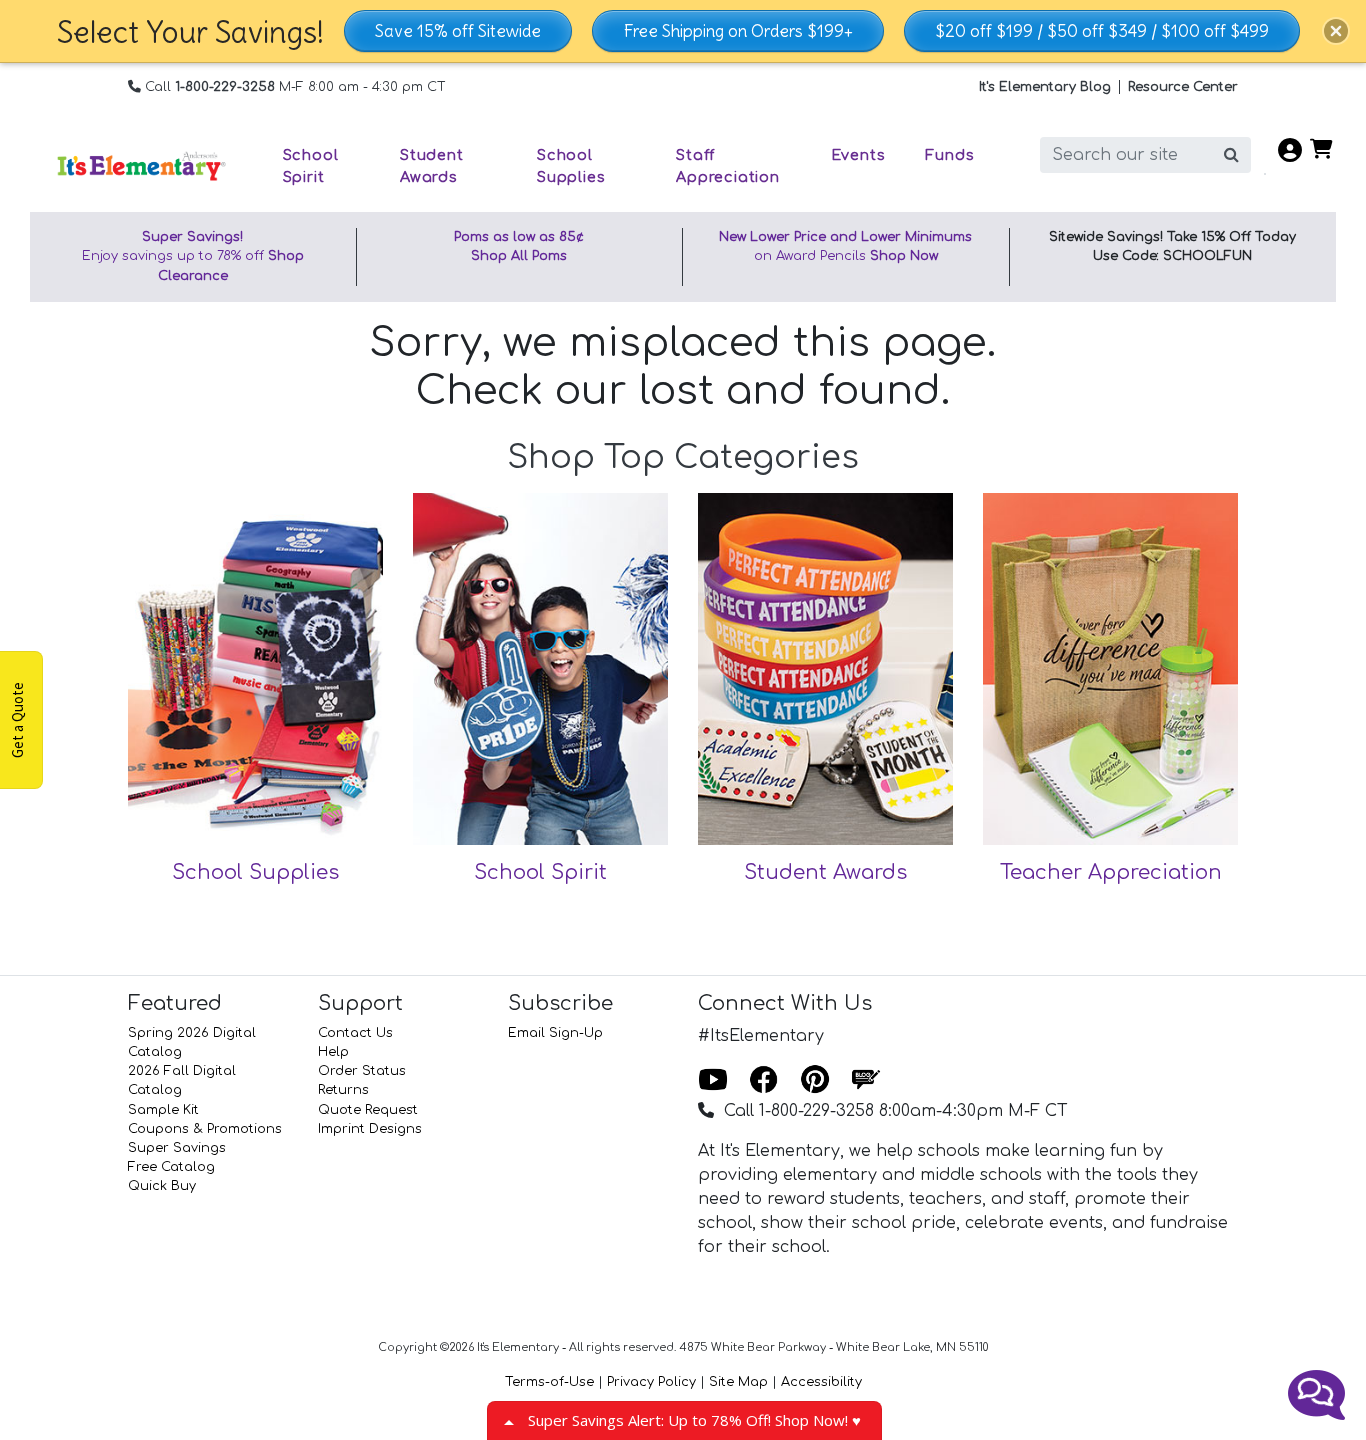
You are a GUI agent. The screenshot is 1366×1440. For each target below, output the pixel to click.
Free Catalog (171, 1167)
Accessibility (821, 1382)
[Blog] (866, 1081)
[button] (1336, 31)
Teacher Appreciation (1111, 872)
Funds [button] (949, 155)
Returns (343, 1090)
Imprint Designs (370, 1129)
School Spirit (540, 872)
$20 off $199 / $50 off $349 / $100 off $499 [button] (1102, 31)
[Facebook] (764, 1081)
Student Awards (825, 872)
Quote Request (368, 1110)
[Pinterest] (815, 1081)
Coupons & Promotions (205, 1129)
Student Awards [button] (432, 166)
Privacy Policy (651, 1382)
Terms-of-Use (549, 1382)
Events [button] (858, 155)
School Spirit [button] (311, 166)
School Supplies (255, 872)
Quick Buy (162, 1186)
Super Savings (177, 1148)
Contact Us (355, 1033)
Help (333, 1052)
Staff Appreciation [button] (728, 166)
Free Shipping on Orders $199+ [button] (738, 31)
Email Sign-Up (555, 1033)
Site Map (738, 1382)
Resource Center (1183, 87)
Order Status (362, 1071)
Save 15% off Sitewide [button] (458, 31)
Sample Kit (163, 1110)
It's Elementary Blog (1045, 87)
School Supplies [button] (571, 166)
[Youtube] (713, 1081)
